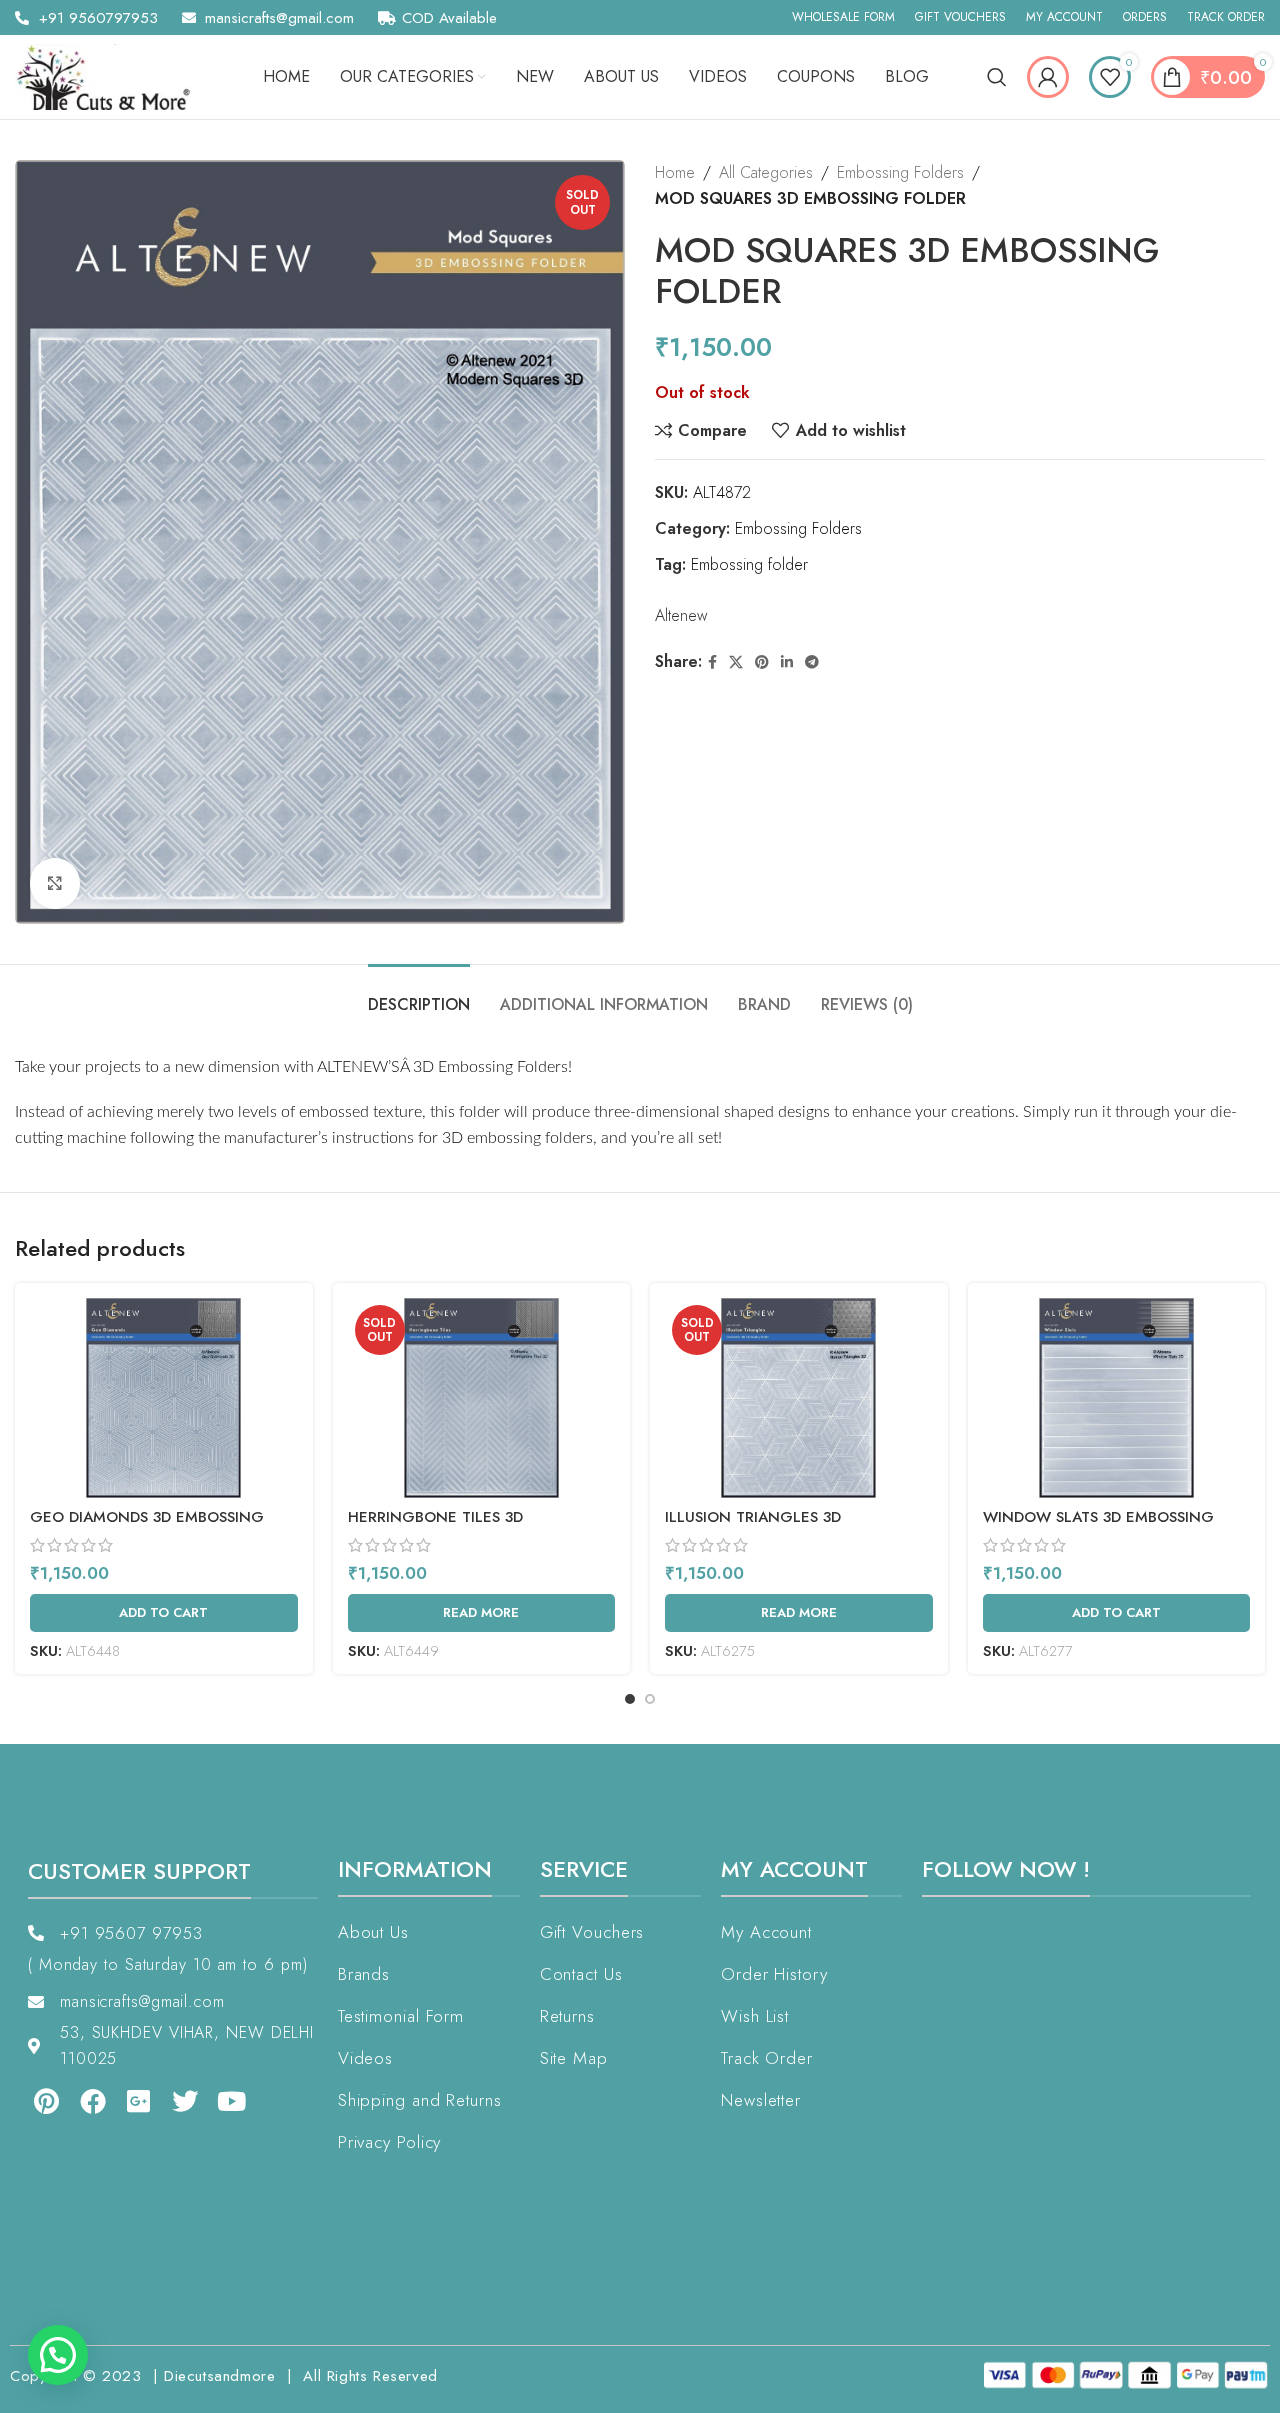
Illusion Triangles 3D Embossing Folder (753, 1527)
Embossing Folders (900, 172)
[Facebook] (92, 2101)
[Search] (997, 77)
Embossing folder (749, 564)
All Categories (766, 172)
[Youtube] (232, 2101)
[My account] (1048, 77)
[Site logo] (110, 75)
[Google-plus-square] (139, 2101)
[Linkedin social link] (787, 662)
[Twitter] (185, 2101)
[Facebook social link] (712, 662)
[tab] (419, 994)
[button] (58, 2355)
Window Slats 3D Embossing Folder (1098, 1527)
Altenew (681, 615)
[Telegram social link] (812, 662)
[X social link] (736, 662)
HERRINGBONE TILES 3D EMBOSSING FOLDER (435, 1527)
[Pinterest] (46, 2101)
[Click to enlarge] (55, 883)
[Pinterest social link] (762, 662)
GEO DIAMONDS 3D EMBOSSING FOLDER (147, 1527)
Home (675, 172)
